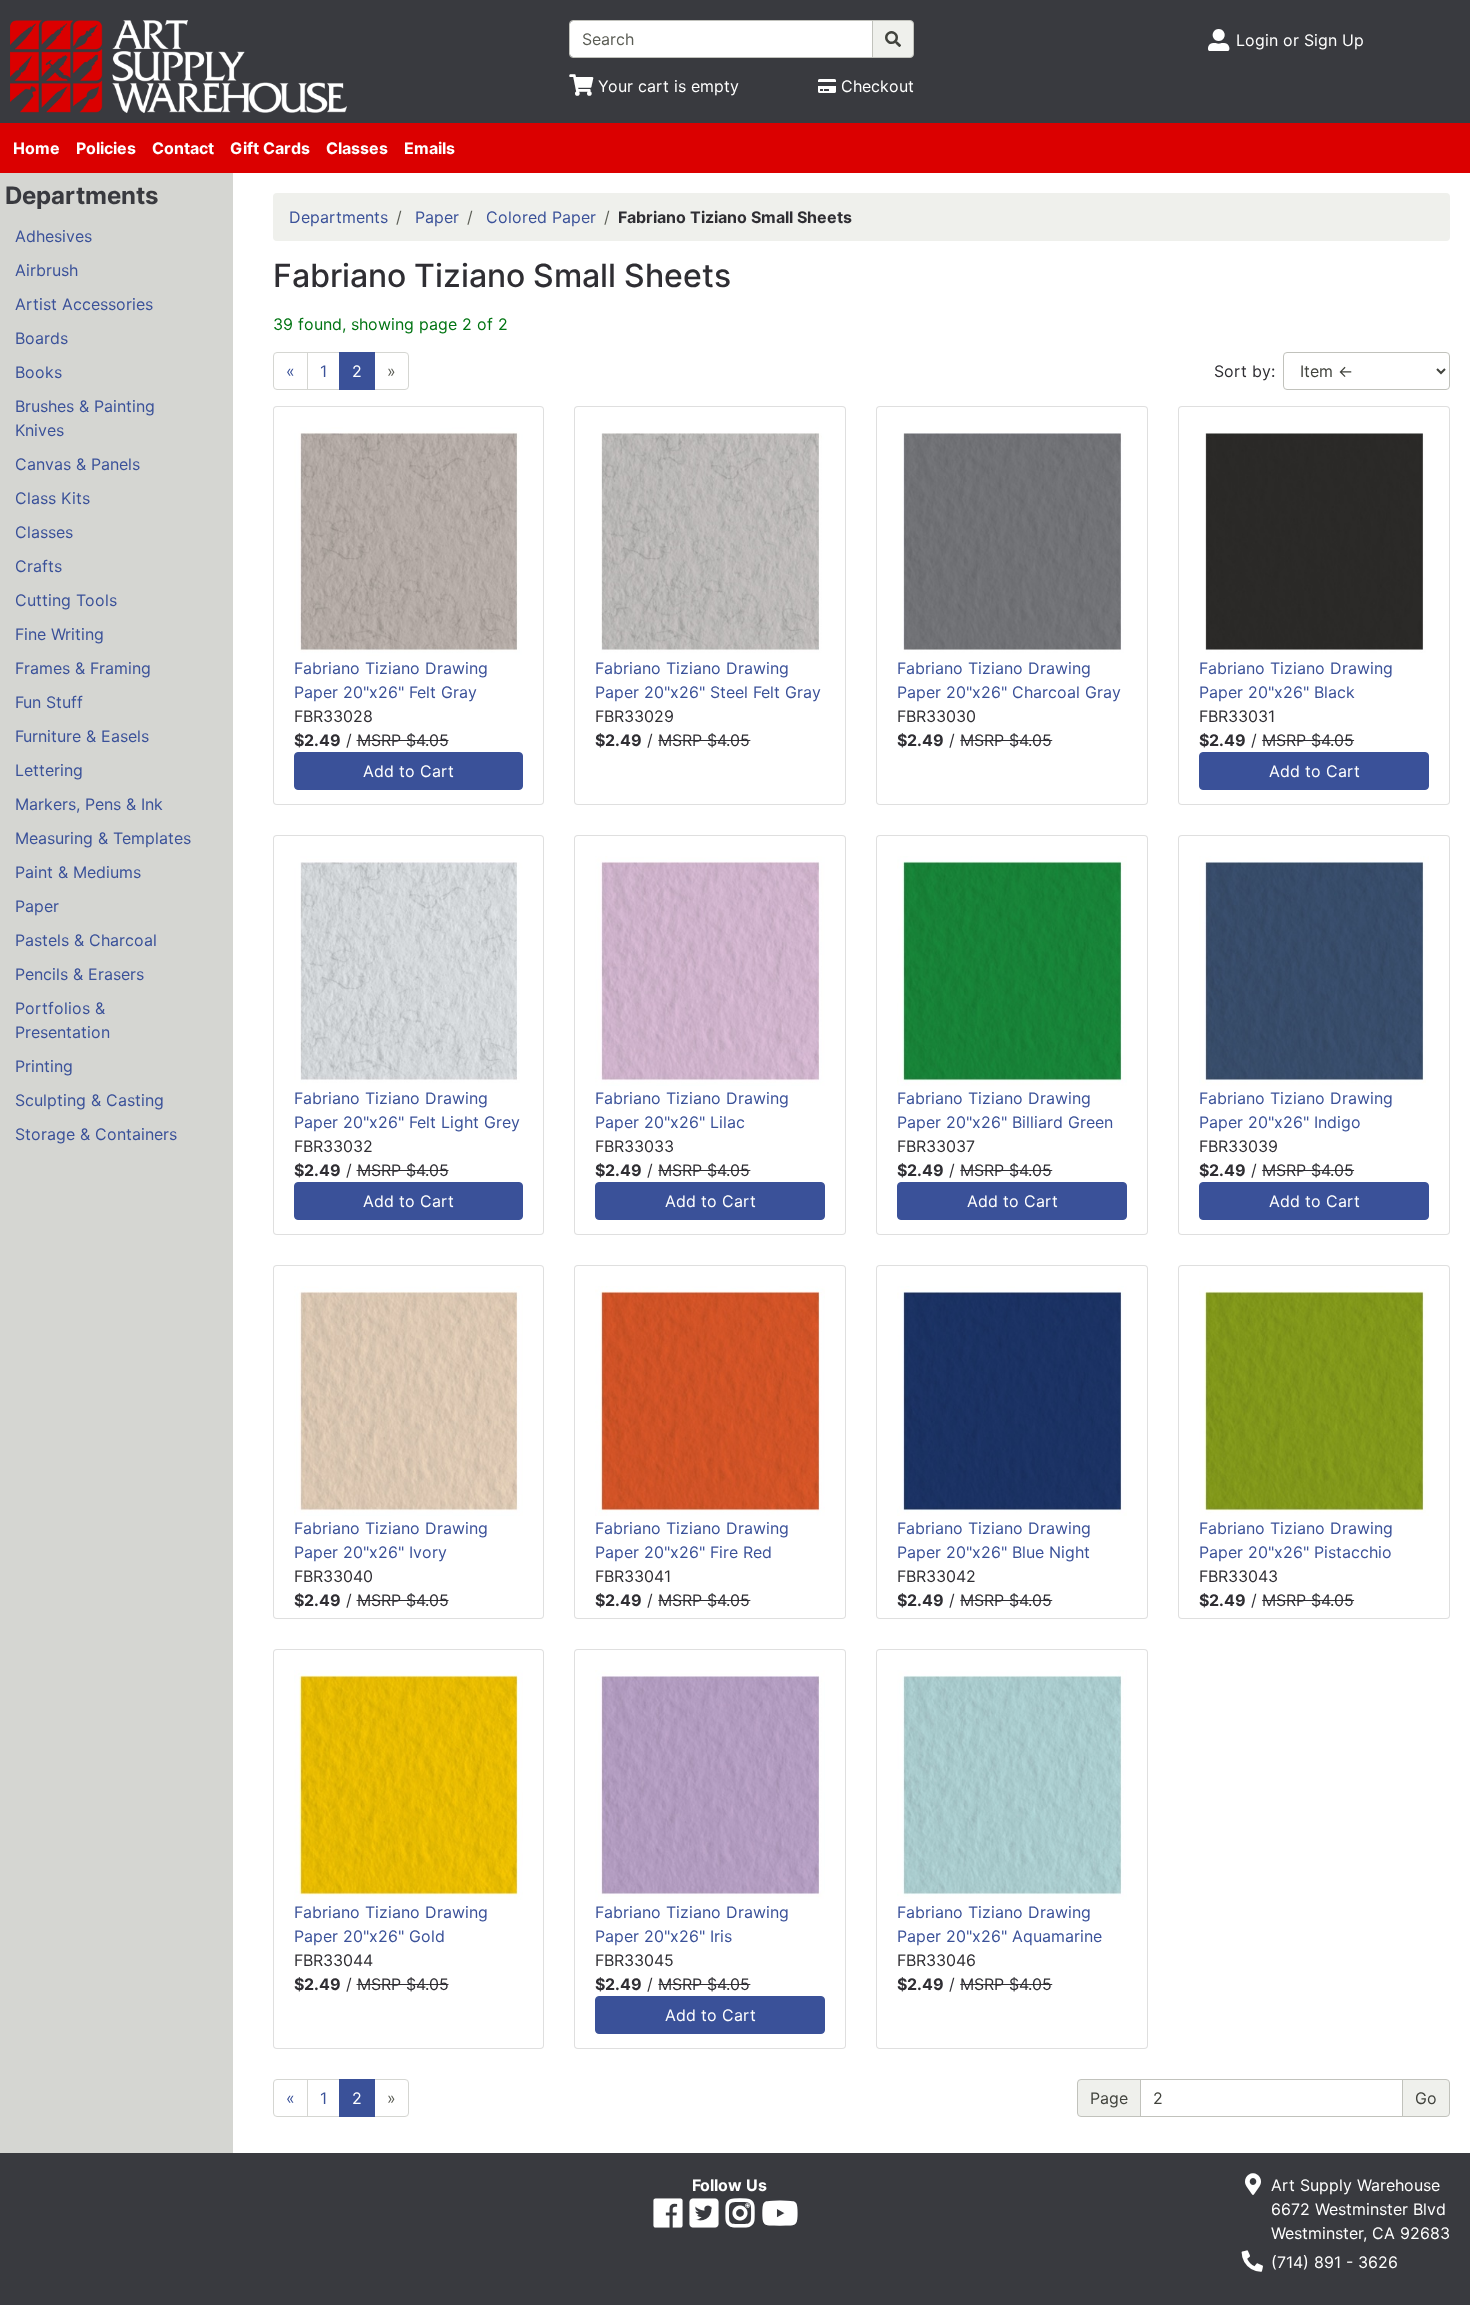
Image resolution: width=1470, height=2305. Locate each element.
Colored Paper (541, 217)
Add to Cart (408, 771)
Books (38, 372)
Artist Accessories (84, 304)
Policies (106, 148)
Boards (41, 338)
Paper (37, 906)
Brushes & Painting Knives (85, 418)
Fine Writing (59, 634)
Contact (183, 148)
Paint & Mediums (78, 872)
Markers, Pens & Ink (89, 804)
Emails (429, 148)
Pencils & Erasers (79, 974)
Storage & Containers (96, 1134)
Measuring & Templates (103, 838)
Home (36, 148)
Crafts (38, 566)
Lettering (49, 770)
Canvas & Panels (77, 464)
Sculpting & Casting (89, 1100)
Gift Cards (270, 148)
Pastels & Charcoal (86, 940)
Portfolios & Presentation (62, 1020)
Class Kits (52, 498)
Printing (44, 1066)
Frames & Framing (83, 668)
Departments (338, 217)
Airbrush (46, 270)
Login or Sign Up (1300, 40)
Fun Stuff (49, 702)
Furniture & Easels (82, 736)
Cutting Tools (66, 600)
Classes (357, 148)
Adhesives (53, 236)
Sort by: (1244, 371)
